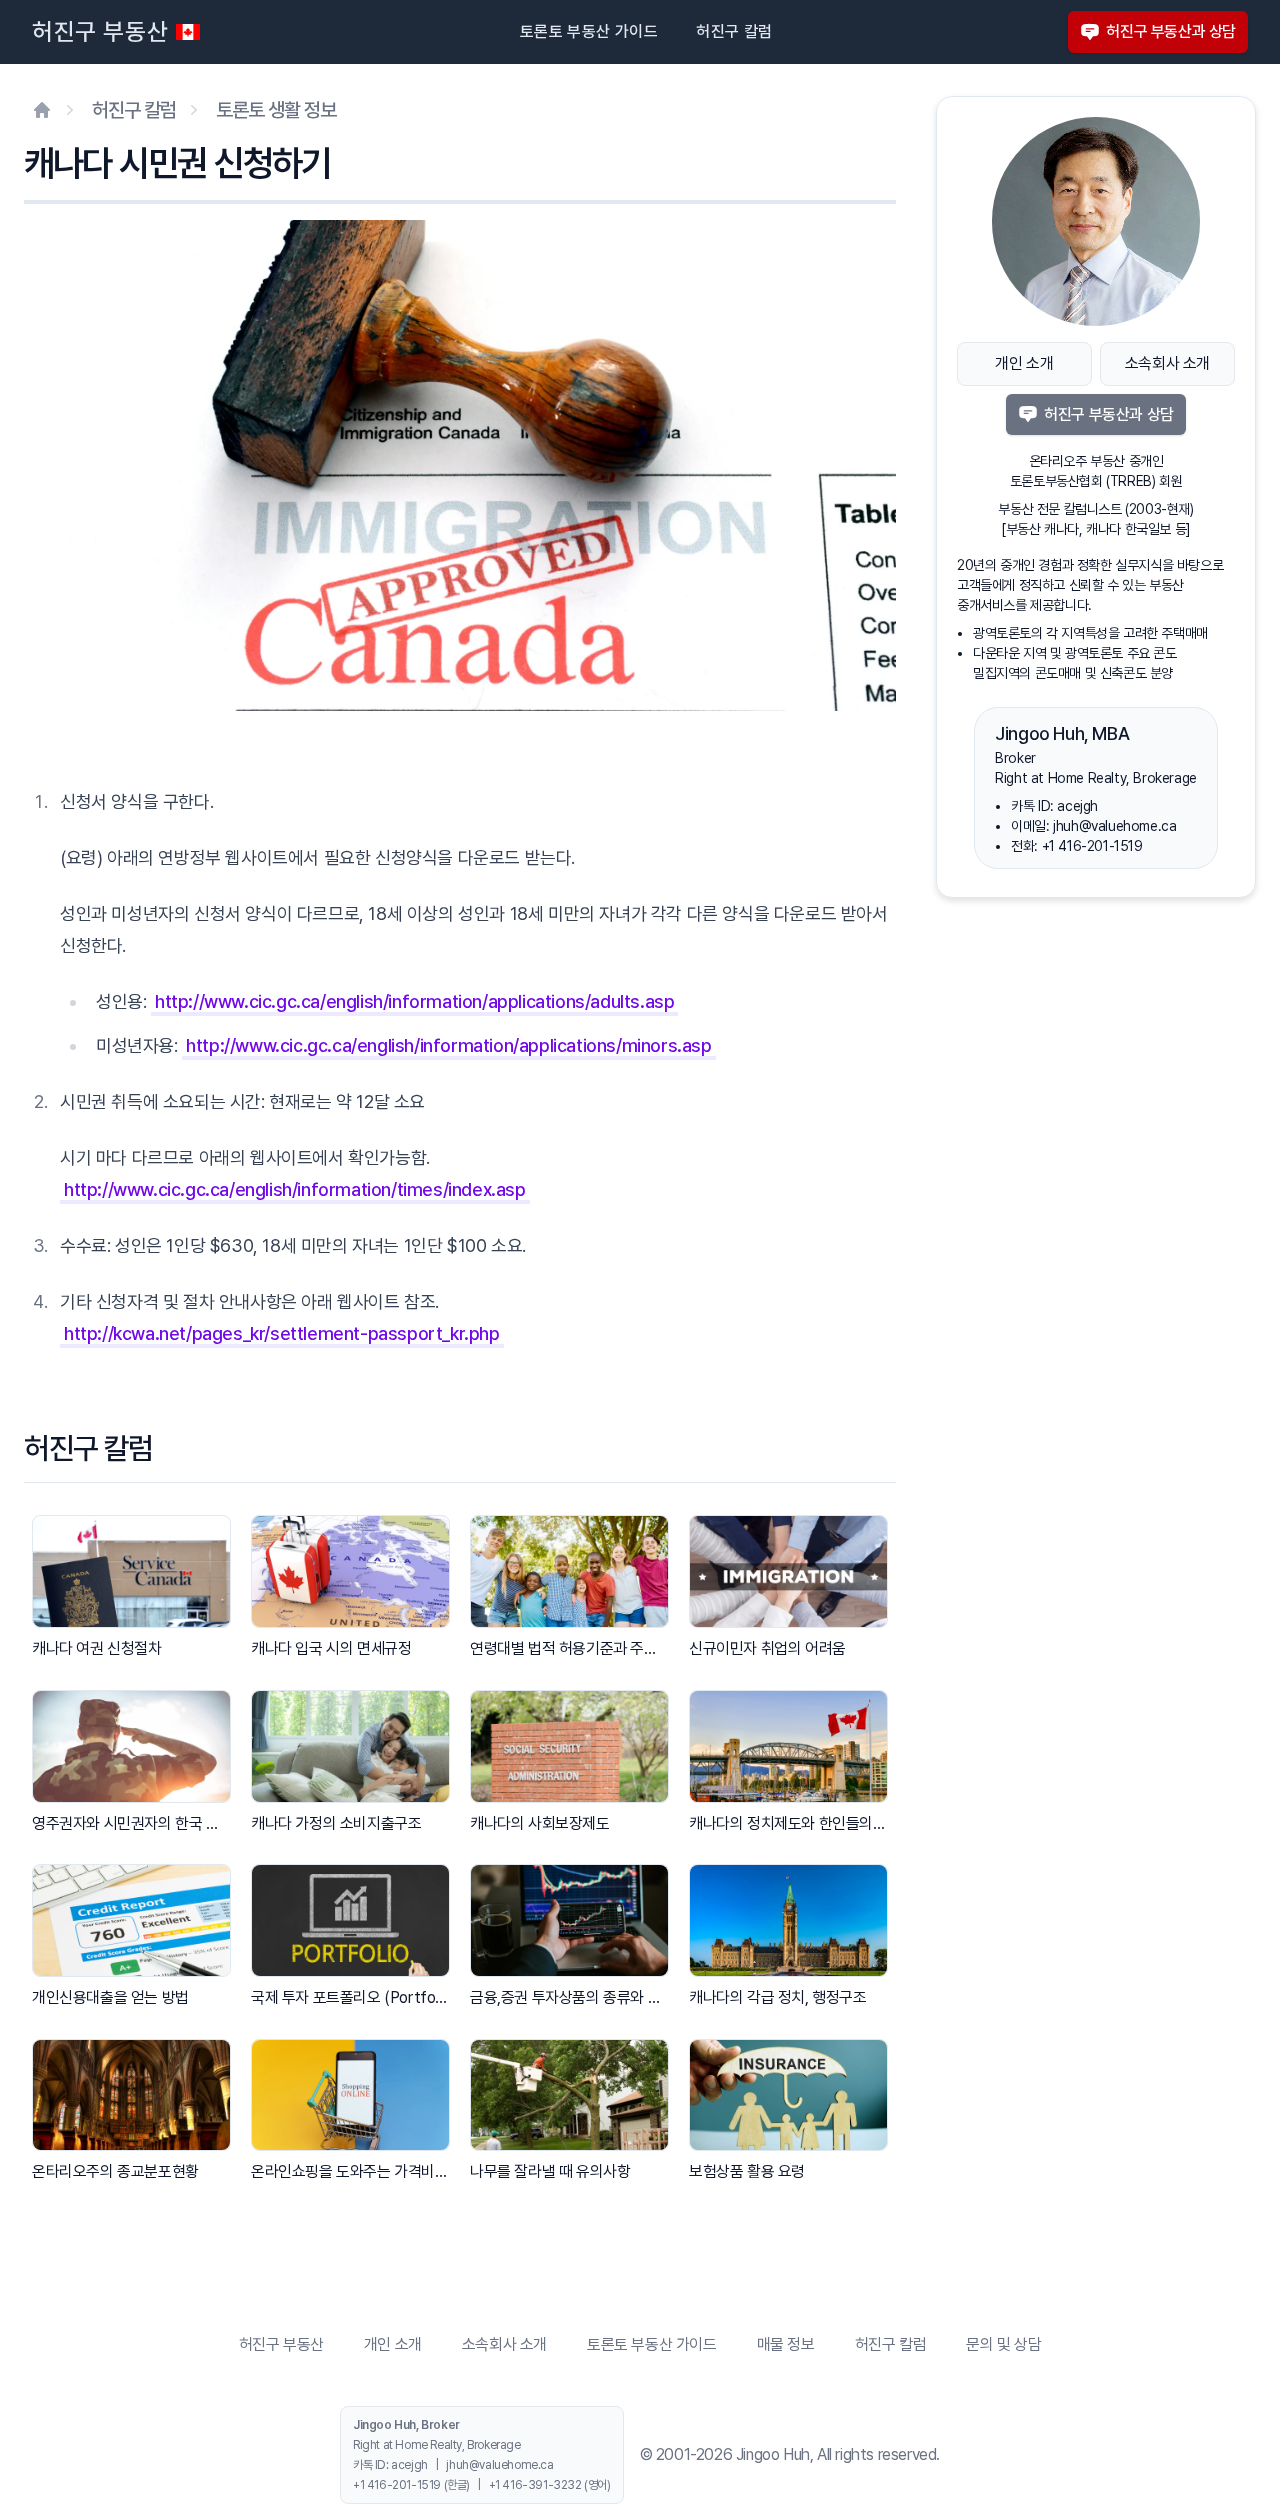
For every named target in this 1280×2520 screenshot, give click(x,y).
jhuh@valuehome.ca (1114, 826)
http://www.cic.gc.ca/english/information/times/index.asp (295, 1189)
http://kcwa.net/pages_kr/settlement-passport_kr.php (282, 1333)
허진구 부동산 (100, 31)
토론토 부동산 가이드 (589, 31)
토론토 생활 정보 (276, 110)
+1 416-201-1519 (1092, 846)
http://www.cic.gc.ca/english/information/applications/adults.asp (414, 1001)
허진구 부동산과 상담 (1171, 31)
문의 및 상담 (1003, 2344)
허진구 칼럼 (734, 31)
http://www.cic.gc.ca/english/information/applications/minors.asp (448, 1045)
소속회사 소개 (1167, 363)
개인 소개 (1024, 363)
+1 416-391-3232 (535, 2485)
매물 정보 (786, 2344)
